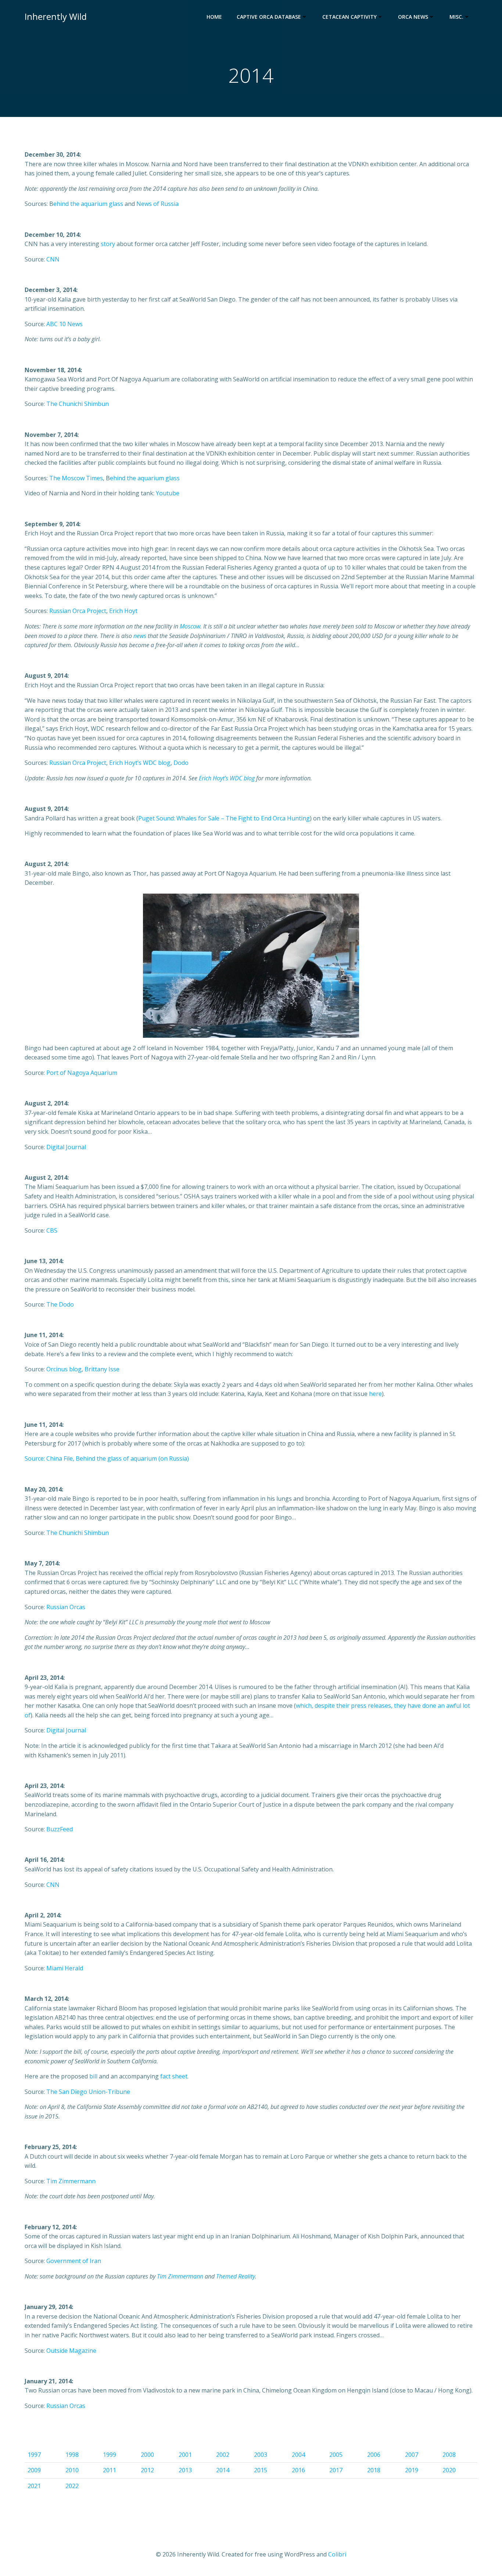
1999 (110, 2455)
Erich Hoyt (123, 611)
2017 (336, 2470)
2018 (374, 2470)
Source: (35, 1458)
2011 (110, 2470)
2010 (72, 2470)
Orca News (413, 17)
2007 (412, 2455)
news (140, 636)
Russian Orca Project (78, 611)
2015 (261, 2470)
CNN (53, 259)
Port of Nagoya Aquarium (82, 1073)
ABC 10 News (64, 324)
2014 (223, 2470)
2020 (449, 2470)
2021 (34, 2486)
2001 (185, 2455)
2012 (147, 2470)
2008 (449, 2455)
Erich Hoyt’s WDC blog (140, 763)
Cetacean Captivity (349, 17)
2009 (34, 2470)
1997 (34, 2455)
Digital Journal (66, 1147)
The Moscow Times (76, 478)
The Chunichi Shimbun (78, 404)
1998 (72, 2455)
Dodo (181, 763)
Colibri (337, 2554)
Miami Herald (65, 1968)
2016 (298, 2470)
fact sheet (174, 2076)
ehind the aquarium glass (88, 204)
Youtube (168, 493)
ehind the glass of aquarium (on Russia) (134, 1458)
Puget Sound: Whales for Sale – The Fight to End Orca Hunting (224, 818)
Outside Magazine (71, 2351)
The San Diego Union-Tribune (88, 2092)
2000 (147, 2455)
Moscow (190, 626)
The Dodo (60, 1304)
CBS (52, 1230)
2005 (336, 2455)
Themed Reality (236, 2276)
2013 (185, 2470)
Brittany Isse (102, 1369)
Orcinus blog (64, 1369)
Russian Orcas (66, 1607)
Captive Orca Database (269, 17)
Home (214, 17)
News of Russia (157, 204)
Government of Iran (74, 2261)
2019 (412, 2470)
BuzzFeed (60, 1829)
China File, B (63, 1458)
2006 (374, 2455)
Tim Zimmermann (71, 2181)
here (375, 1394)
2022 (72, 2486)
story (108, 244)
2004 (298, 2455)
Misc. (456, 17)
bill (93, 2076)
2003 (261, 2455)
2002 (223, 2455)
